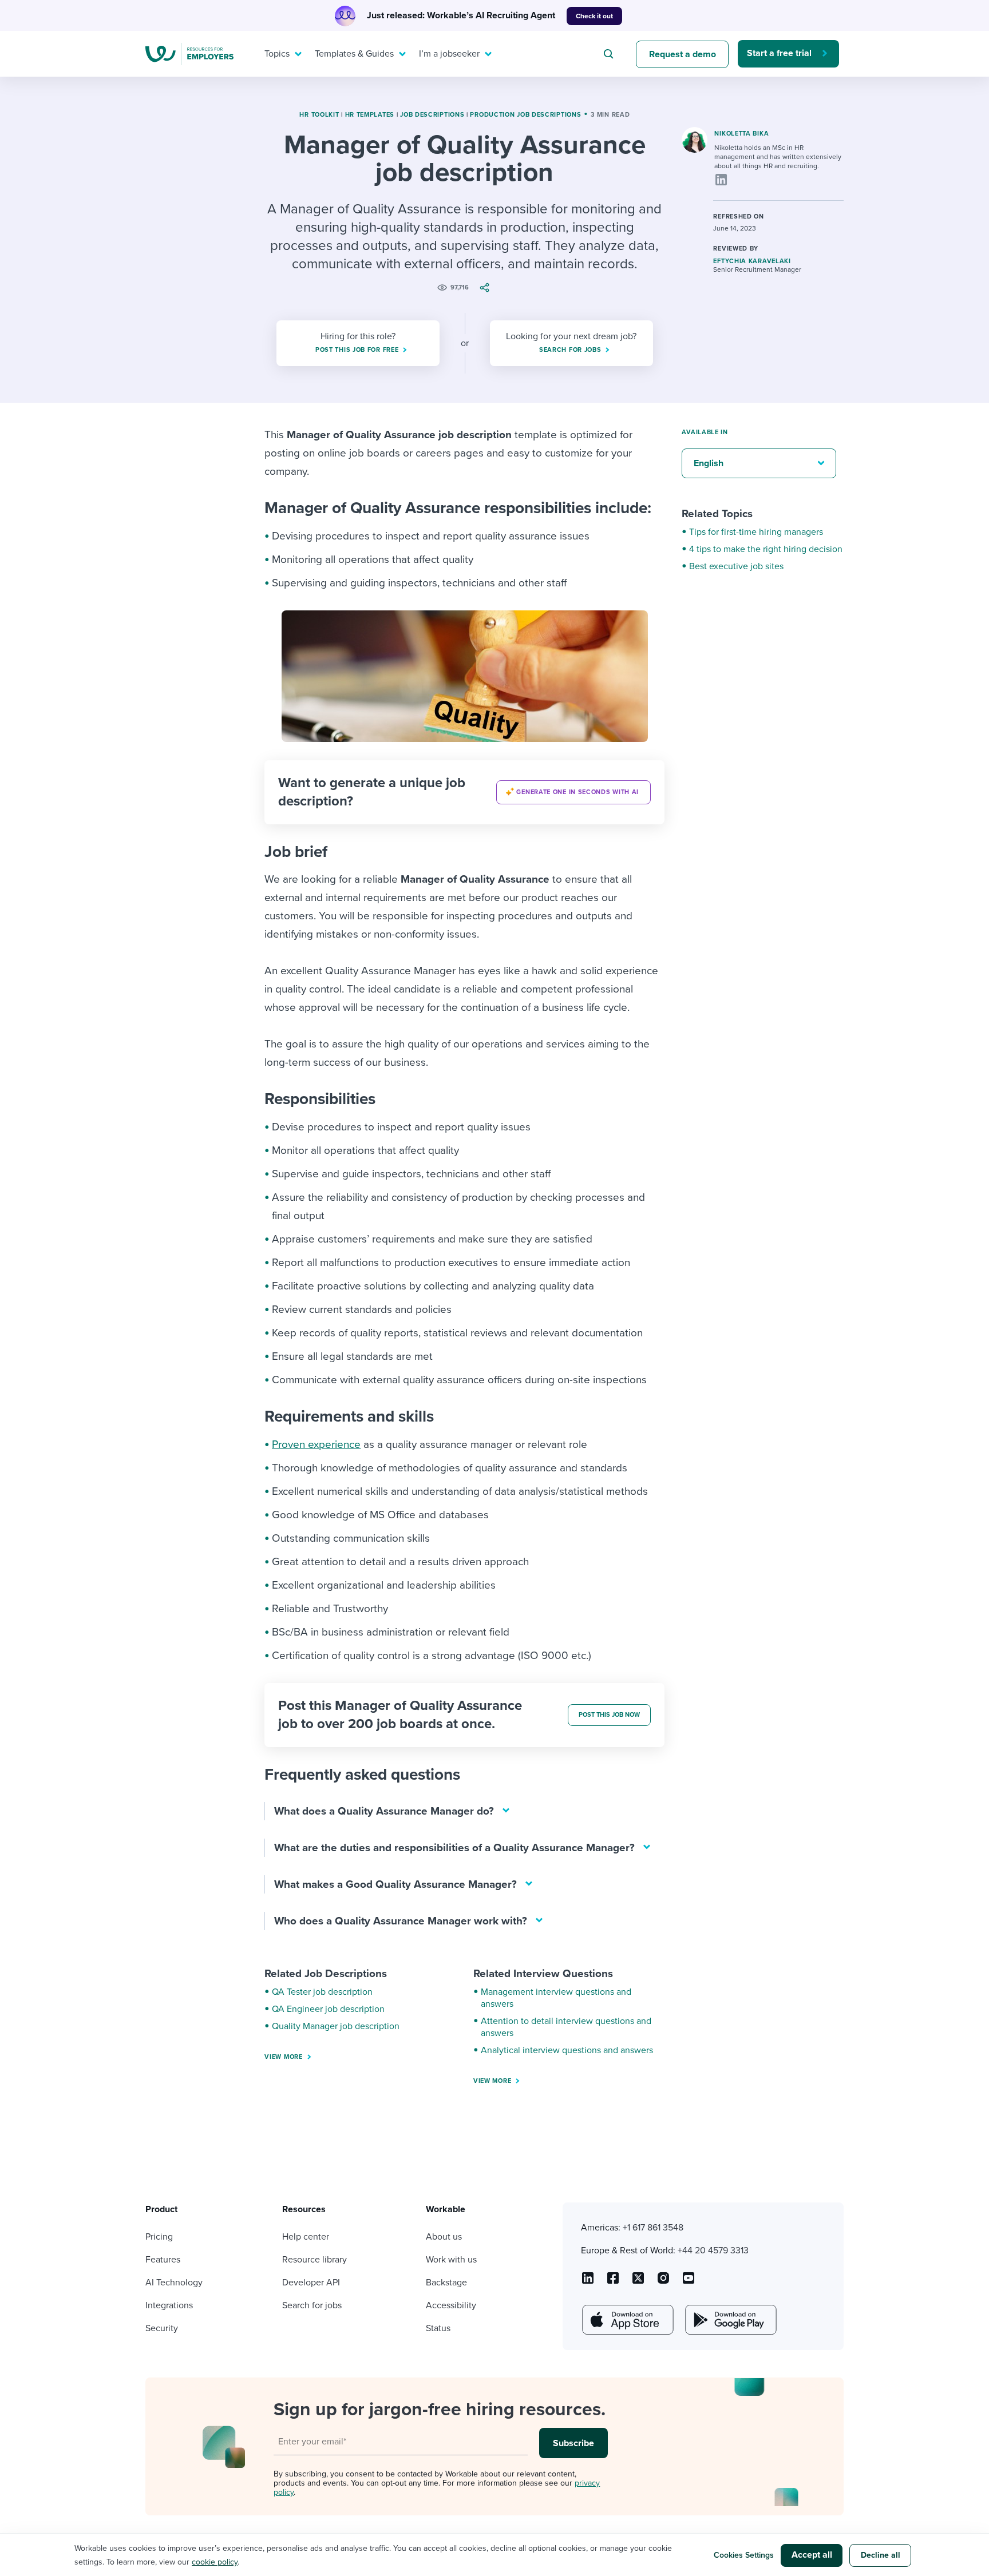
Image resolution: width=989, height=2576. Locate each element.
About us (444, 2237)
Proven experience (316, 1444)
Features (163, 2260)
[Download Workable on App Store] (627, 2320)
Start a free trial (779, 53)
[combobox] (610, 54)
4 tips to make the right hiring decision (766, 549)
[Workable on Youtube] (638, 2282)
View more (283, 2057)
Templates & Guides (354, 54)
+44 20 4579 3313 (713, 2250)
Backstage (446, 2283)
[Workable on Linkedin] (588, 2282)
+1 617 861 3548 (653, 2228)
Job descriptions (432, 115)
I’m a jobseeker (449, 54)
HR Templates (370, 115)
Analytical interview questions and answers (567, 2050)
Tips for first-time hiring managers (756, 532)
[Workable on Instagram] (689, 2282)
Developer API (311, 2283)
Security (162, 2328)
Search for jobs (312, 2305)
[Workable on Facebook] (613, 2282)
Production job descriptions (525, 115)
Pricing (159, 2237)
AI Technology (174, 2283)
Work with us (451, 2260)
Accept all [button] (812, 2555)
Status (438, 2328)
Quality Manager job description (336, 2026)
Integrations (169, 2305)
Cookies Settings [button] (744, 2555)
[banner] (464, 792)
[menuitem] (280, 54)
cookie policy (215, 2562)
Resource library (314, 2260)
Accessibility (451, 2305)
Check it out (594, 16)
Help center (306, 2237)
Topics (277, 54)
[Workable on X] (663, 2282)
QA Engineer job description (328, 2009)
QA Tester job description (322, 1992)
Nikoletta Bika (741, 134)
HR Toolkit (319, 115)
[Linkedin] (721, 180)
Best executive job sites (736, 566)
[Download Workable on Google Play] (730, 2320)
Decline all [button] (881, 2555)
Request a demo (683, 54)
